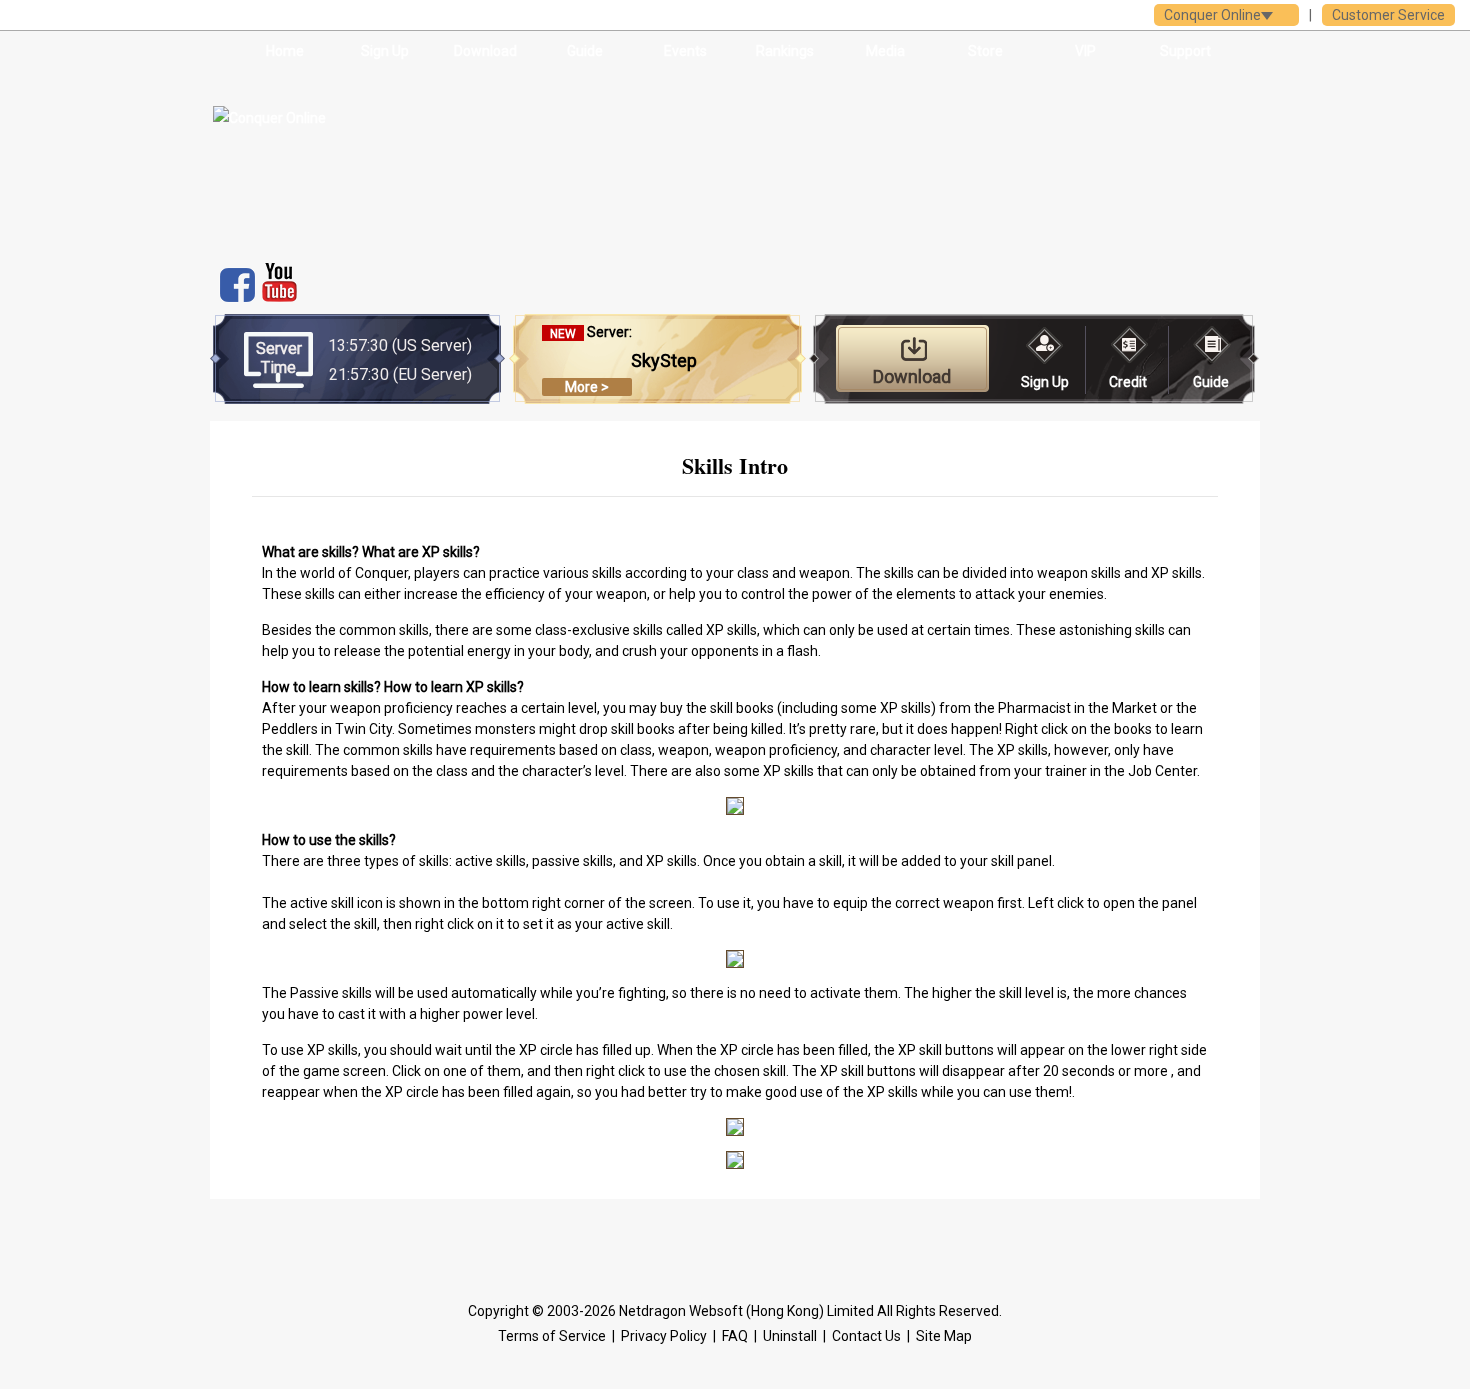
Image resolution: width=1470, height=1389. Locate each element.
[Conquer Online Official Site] (363, 160)
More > (587, 387)
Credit (1128, 382)
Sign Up (385, 51)
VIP (1085, 51)
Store (985, 51)
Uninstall (790, 1336)
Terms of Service (552, 1336)
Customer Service (1388, 15)
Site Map (944, 1336)
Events (685, 51)
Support (1185, 51)
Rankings (785, 51)
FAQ (735, 1336)
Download (485, 51)
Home (285, 51)
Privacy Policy (664, 1336)
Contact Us (866, 1336)
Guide (585, 51)
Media (885, 51)
